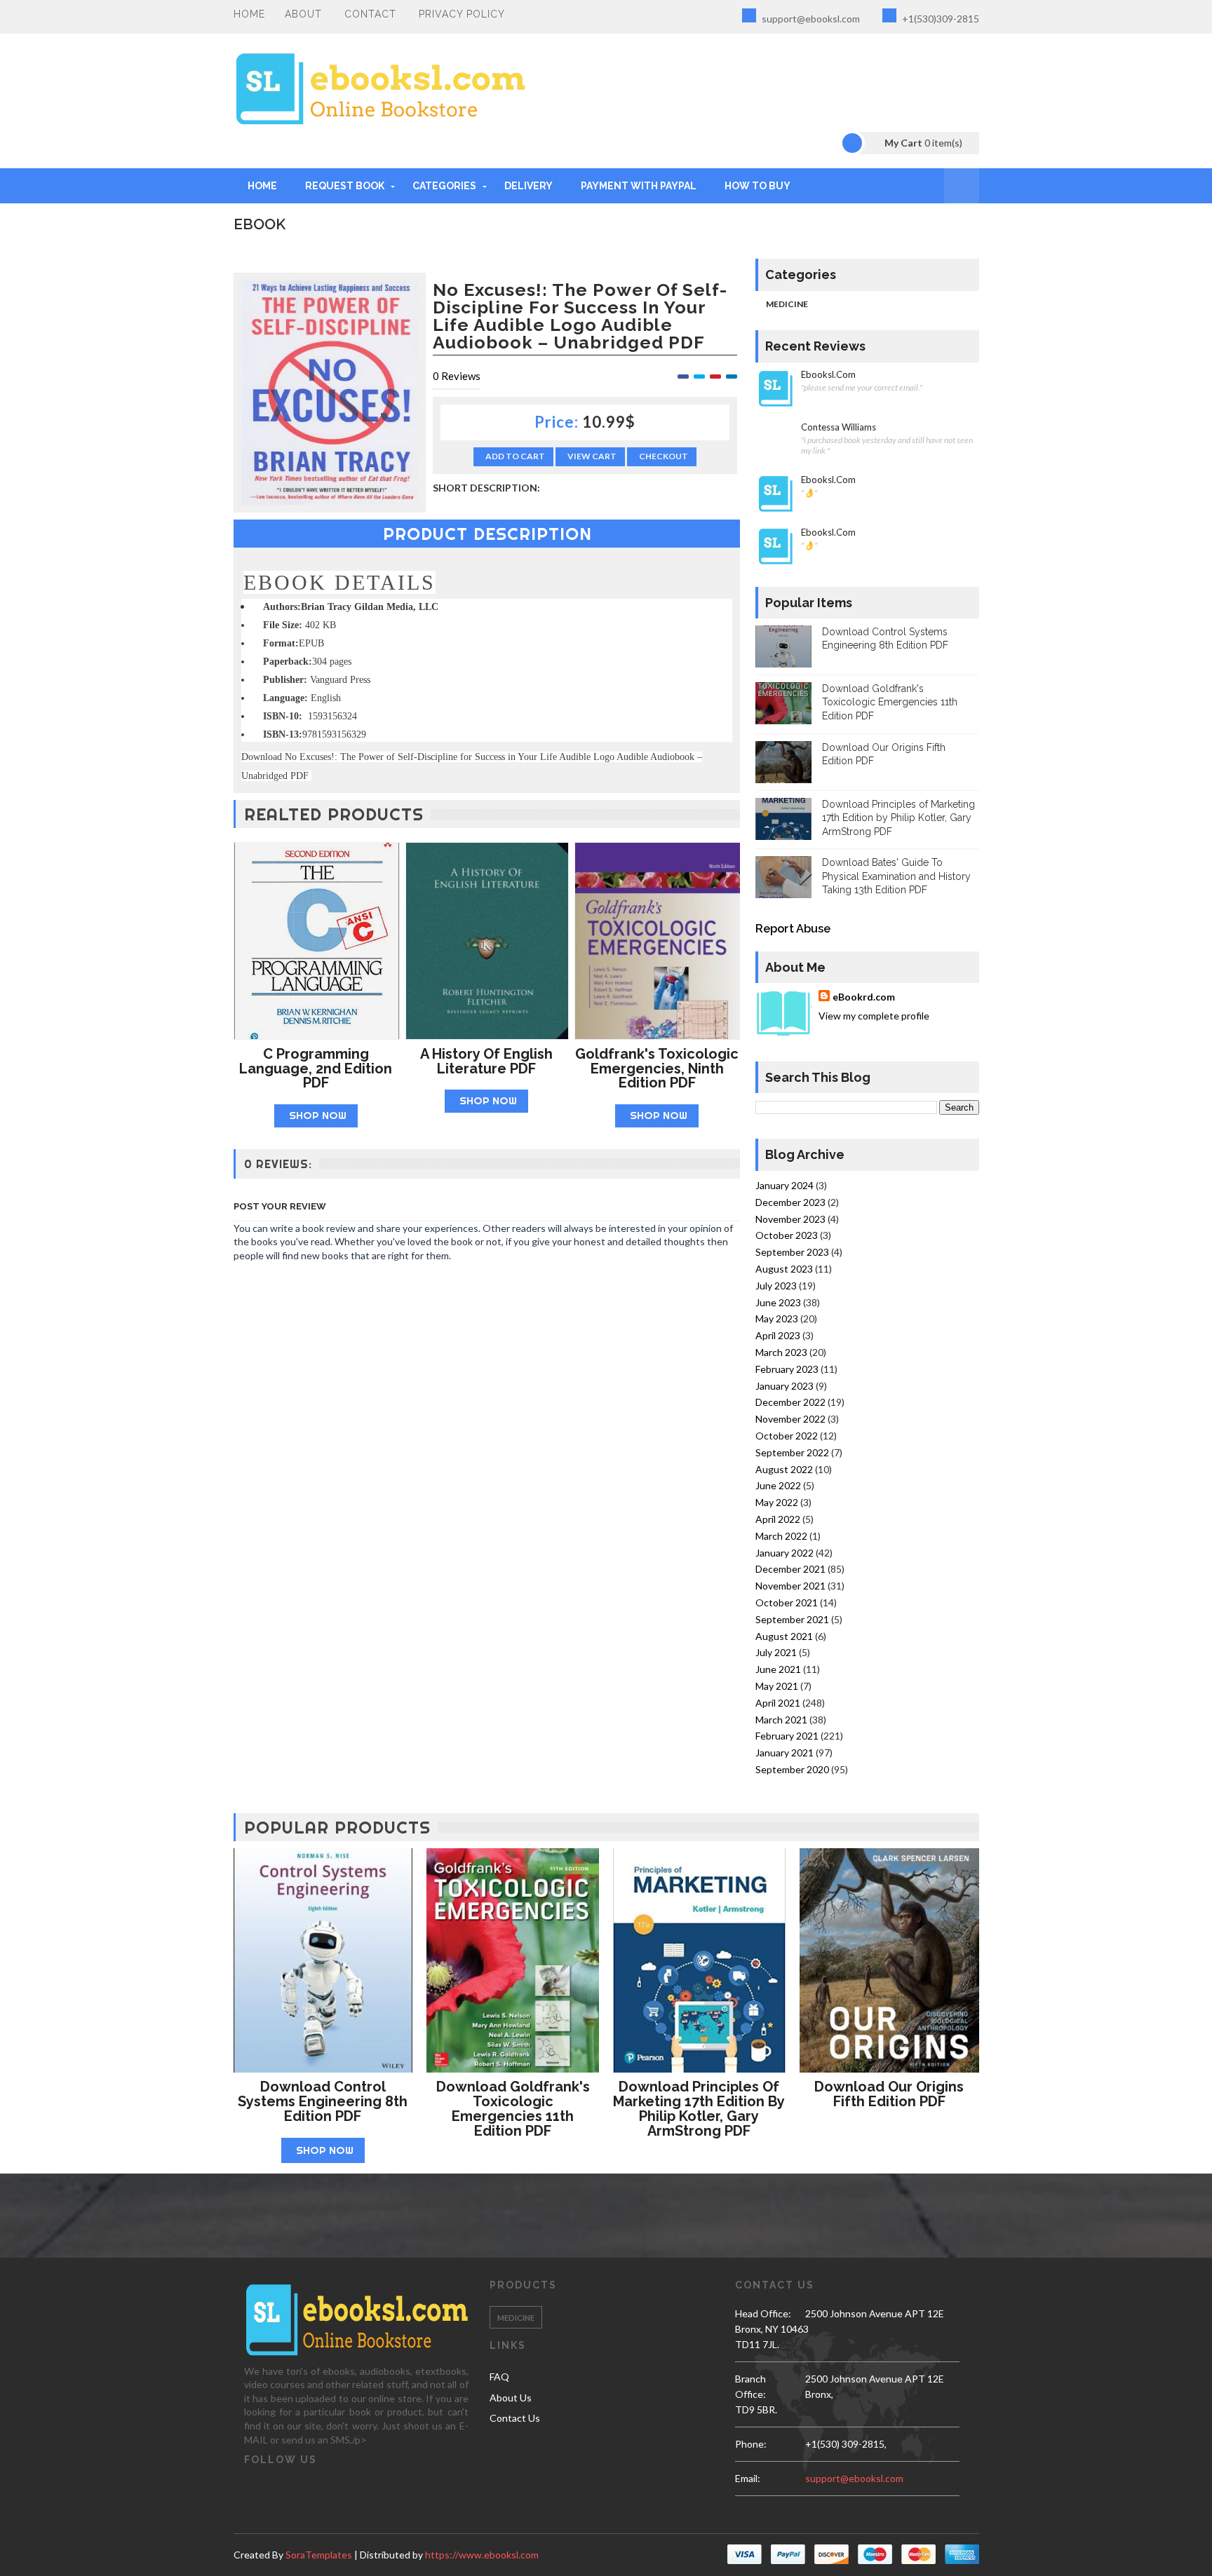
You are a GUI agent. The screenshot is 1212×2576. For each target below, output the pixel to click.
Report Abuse (793, 929)
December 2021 (790, 1569)
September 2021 (792, 1619)
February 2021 (787, 1736)
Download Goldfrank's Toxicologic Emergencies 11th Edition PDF (890, 702)
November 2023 (790, 1219)
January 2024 (785, 1185)
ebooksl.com (828, 375)
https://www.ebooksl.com (482, 2555)
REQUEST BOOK (345, 186)
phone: (751, 2444)
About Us (511, 2398)
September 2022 (792, 1452)
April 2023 (778, 1335)
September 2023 (792, 1252)
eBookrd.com (864, 997)
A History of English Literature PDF (486, 1061)
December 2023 (790, 1202)
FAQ (499, 2377)
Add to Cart (515, 456)
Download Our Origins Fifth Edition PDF (889, 2094)
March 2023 (781, 1352)
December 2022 (790, 1402)
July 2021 (776, 1652)
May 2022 (777, 1502)
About (303, 14)
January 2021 (785, 1753)
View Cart (592, 456)
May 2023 (777, 1318)
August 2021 (784, 1636)
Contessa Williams (839, 427)
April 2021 (778, 1703)
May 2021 (777, 1686)
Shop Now (318, 1115)
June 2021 (778, 1669)
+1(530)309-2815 (940, 19)
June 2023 (778, 1302)
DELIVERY (528, 186)
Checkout (664, 456)
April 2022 (778, 1519)
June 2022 (778, 1485)
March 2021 (781, 1720)
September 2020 (792, 1769)
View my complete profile (874, 1016)
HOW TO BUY (757, 186)
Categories (444, 186)
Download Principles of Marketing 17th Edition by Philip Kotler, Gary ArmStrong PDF (898, 818)
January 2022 (785, 1553)
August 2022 (784, 1469)
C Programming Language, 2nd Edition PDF (316, 1069)
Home (249, 14)
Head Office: (763, 2313)
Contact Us (515, 2418)
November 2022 (790, 1419)
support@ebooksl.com (810, 19)
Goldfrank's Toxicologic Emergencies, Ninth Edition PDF (657, 1069)
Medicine (787, 304)
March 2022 (781, 1536)
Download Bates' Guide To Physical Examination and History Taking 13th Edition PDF (896, 876)
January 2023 (785, 1386)
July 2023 (776, 1286)
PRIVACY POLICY (462, 14)
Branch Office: (750, 2386)
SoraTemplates (319, 2555)
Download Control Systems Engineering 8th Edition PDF (323, 2101)
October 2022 (787, 1436)
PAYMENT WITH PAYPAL (639, 186)
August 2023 (784, 1269)
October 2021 (787, 1602)
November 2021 (790, 1586)
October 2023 (787, 1235)
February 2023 (787, 1369)
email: (748, 2478)
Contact (370, 14)
